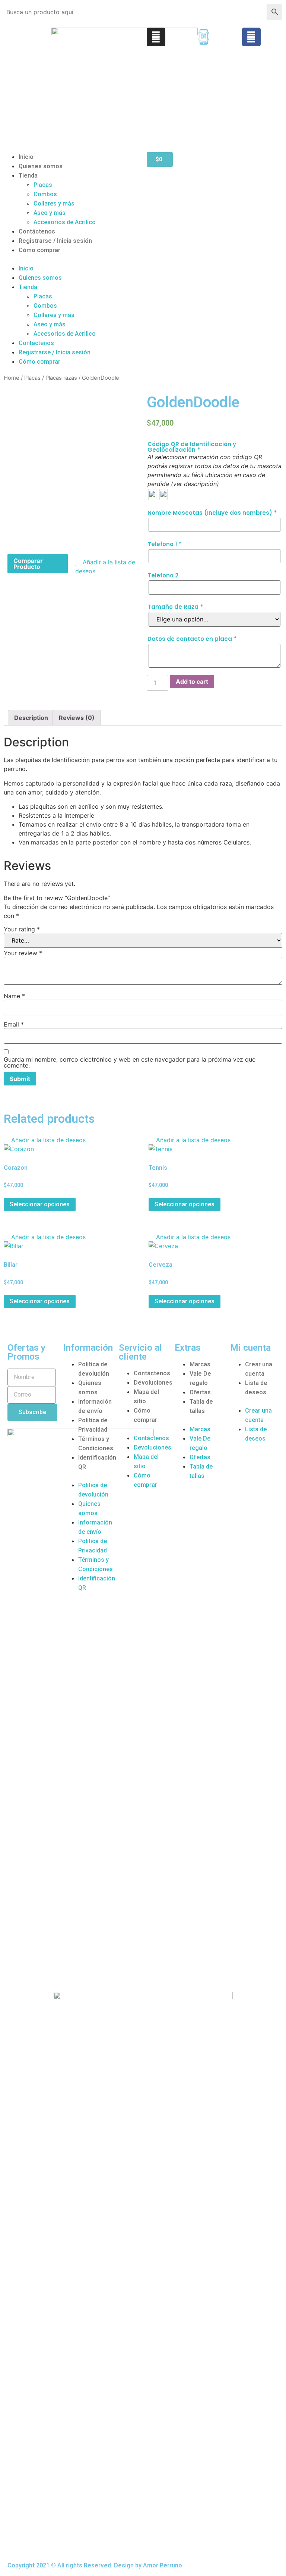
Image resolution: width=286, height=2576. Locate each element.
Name (14, 996)
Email (14, 1024)
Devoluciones (153, 1383)
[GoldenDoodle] (71, 463)
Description (31, 718)
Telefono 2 (163, 575)
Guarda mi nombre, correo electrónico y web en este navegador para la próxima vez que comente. (130, 1062)
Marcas (200, 1364)
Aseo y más (50, 213)
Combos (45, 194)
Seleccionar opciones (40, 1204)
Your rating (22, 929)
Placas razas (61, 378)
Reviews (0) (77, 718)
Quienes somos (41, 166)
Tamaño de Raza (175, 607)
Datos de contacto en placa (192, 639)
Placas (43, 185)
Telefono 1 (164, 544)
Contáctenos (37, 231)
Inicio (26, 157)
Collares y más (54, 203)
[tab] (31, 718)
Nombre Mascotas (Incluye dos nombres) (212, 513)
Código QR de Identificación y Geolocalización (192, 447)
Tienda (28, 176)
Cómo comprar (39, 250)
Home (12, 378)
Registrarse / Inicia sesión (55, 241)
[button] (71, 259)
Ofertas (200, 1392)
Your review (23, 953)
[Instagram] (156, 37)
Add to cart (192, 681)
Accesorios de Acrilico (65, 222)
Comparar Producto (28, 564)
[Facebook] (251, 37)
